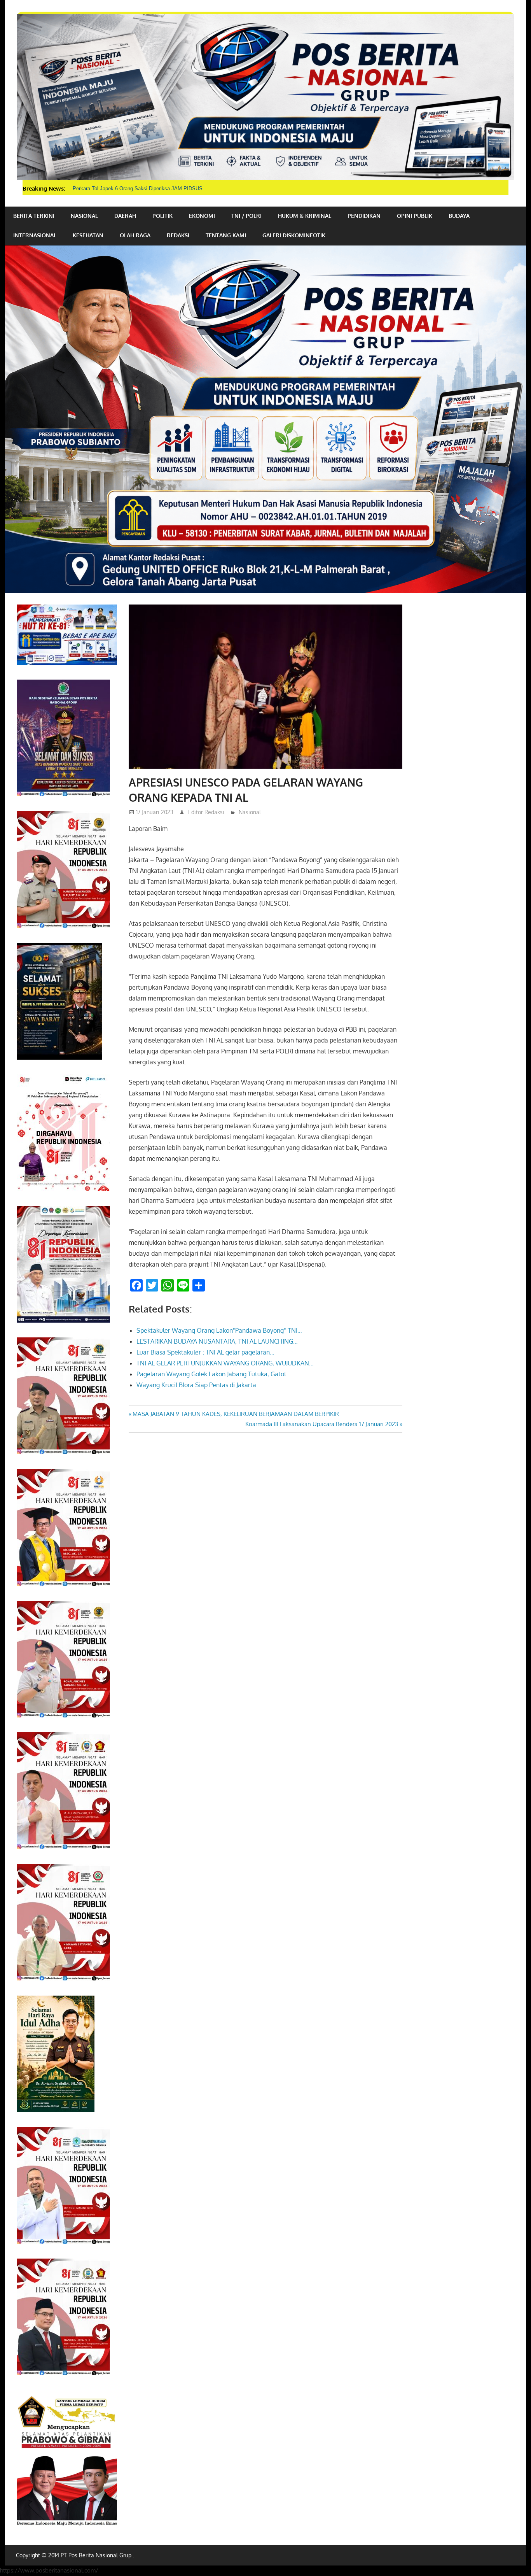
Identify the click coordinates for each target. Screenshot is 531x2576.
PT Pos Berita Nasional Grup (96, 2555)
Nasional (84, 216)
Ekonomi (202, 216)
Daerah (125, 216)
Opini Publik (415, 216)
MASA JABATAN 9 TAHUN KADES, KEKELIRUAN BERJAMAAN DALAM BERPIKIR (236, 1414)
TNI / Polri (246, 216)
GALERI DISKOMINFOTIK (294, 235)
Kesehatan (88, 235)
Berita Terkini (34, 216)
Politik (162, 216)
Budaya (459, 216)
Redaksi (178, 235)
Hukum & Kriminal (305, 216)
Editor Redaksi (206, 812)
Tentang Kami (226, 235)
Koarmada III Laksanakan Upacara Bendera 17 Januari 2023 (322, 1424)
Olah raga (135, 235)
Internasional (35, 235)
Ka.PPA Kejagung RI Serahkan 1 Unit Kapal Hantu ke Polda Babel (147, 188)
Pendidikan (364, 216)
